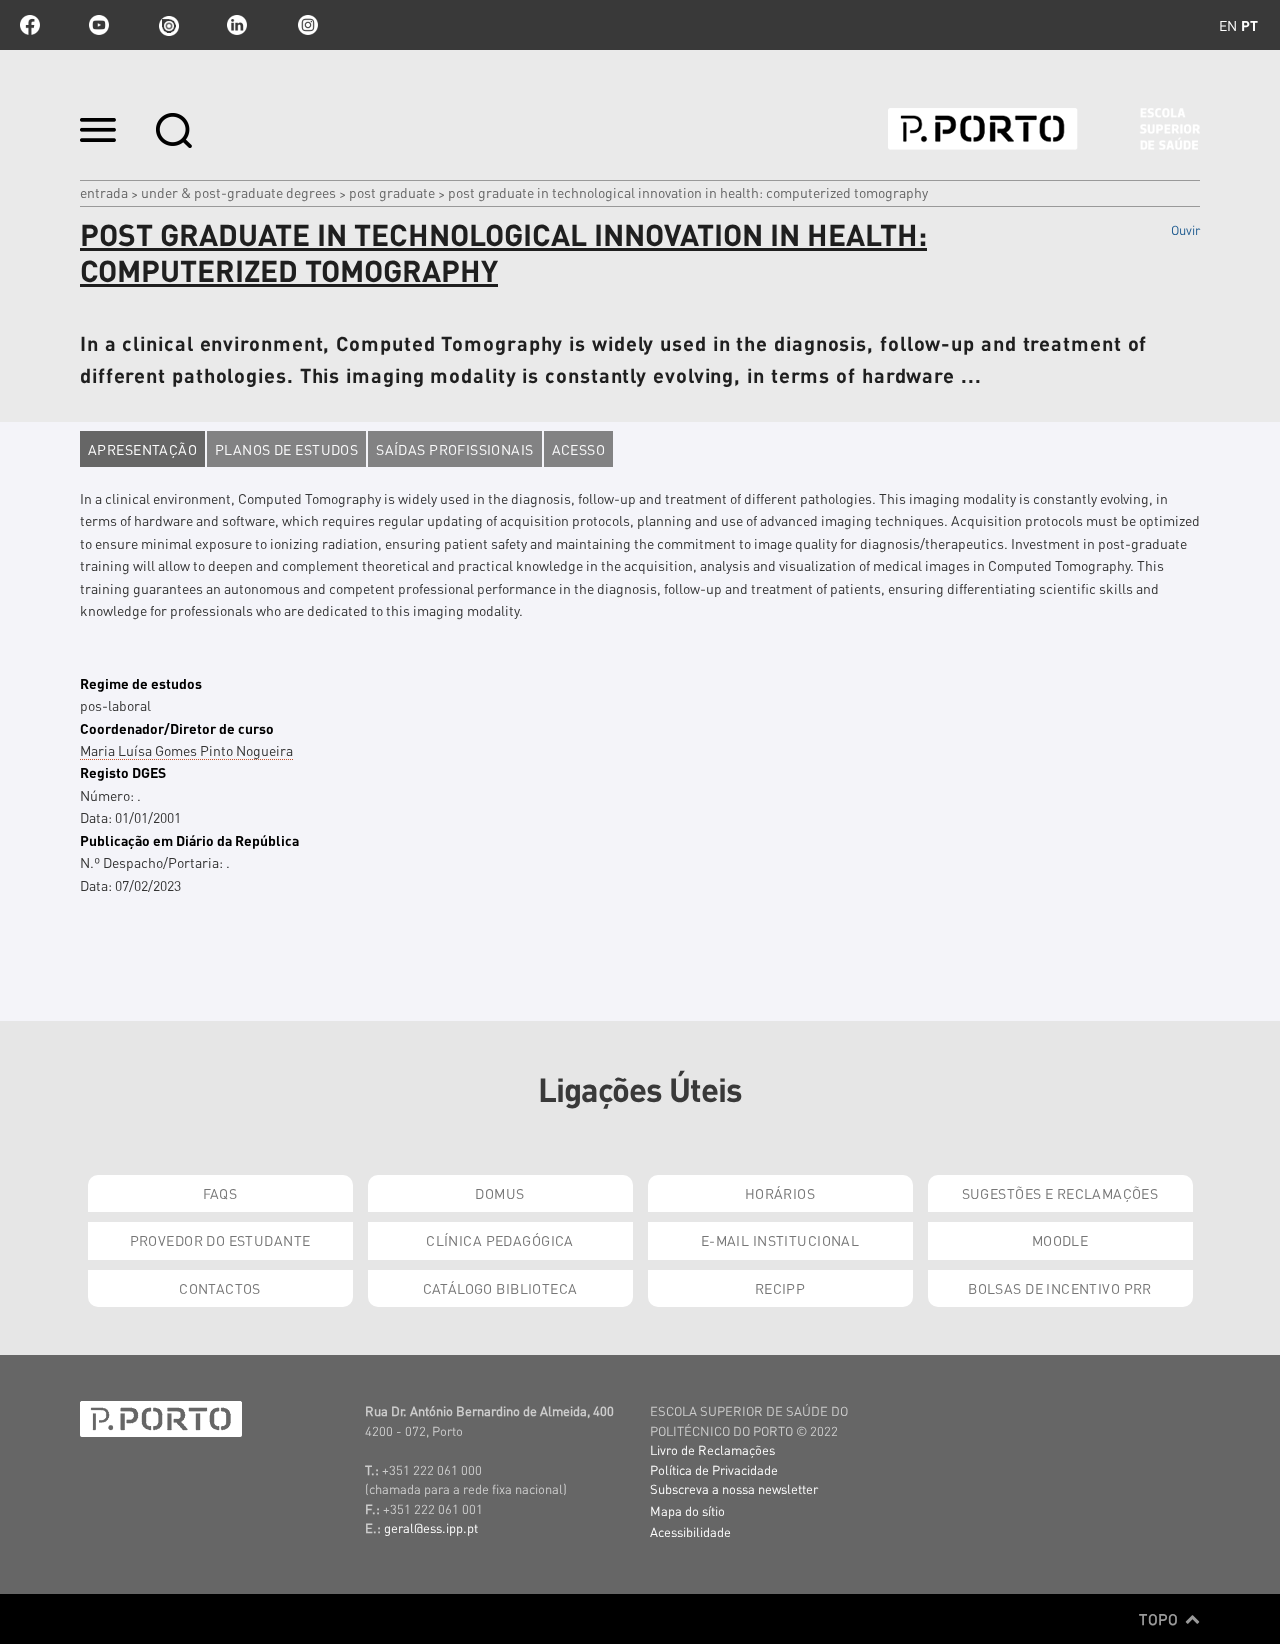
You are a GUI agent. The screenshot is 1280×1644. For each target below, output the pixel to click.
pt (1249, 25)
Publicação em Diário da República (189, 840)
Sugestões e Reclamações (1060, 1193)
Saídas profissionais (454, 449)
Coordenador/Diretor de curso (177, 728)
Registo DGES (123, 772)
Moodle (1060, 1240)
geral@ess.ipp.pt (431, 1527)
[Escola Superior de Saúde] (1044, 129)
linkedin (237, 25)
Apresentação (142, 449)
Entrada (104, 192)
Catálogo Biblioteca (500, 1288)
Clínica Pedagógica (500, 1240)
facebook (30, 25)
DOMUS (499, 1193)
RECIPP (780, 1288)
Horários (780, 1193)
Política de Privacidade (714, 1469)
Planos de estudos (286, 449)
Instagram (306, 25)
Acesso (579, 449)
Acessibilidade (690, 1531)
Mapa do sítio (687, 1510)
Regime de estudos (141, 683)
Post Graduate (392, 192)
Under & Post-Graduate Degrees (238, 192)
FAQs (220, 1193)
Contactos (220, 1288)
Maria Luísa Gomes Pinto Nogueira (186, 750)
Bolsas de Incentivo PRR (1060, 1288)
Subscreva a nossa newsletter (734, 1488)
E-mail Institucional (780, 1240)
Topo (1160, 1619)
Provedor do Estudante (220, 1240)
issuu (168, 25)
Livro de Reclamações (712, 1449)
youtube (99, 25)
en (1228, 25)
